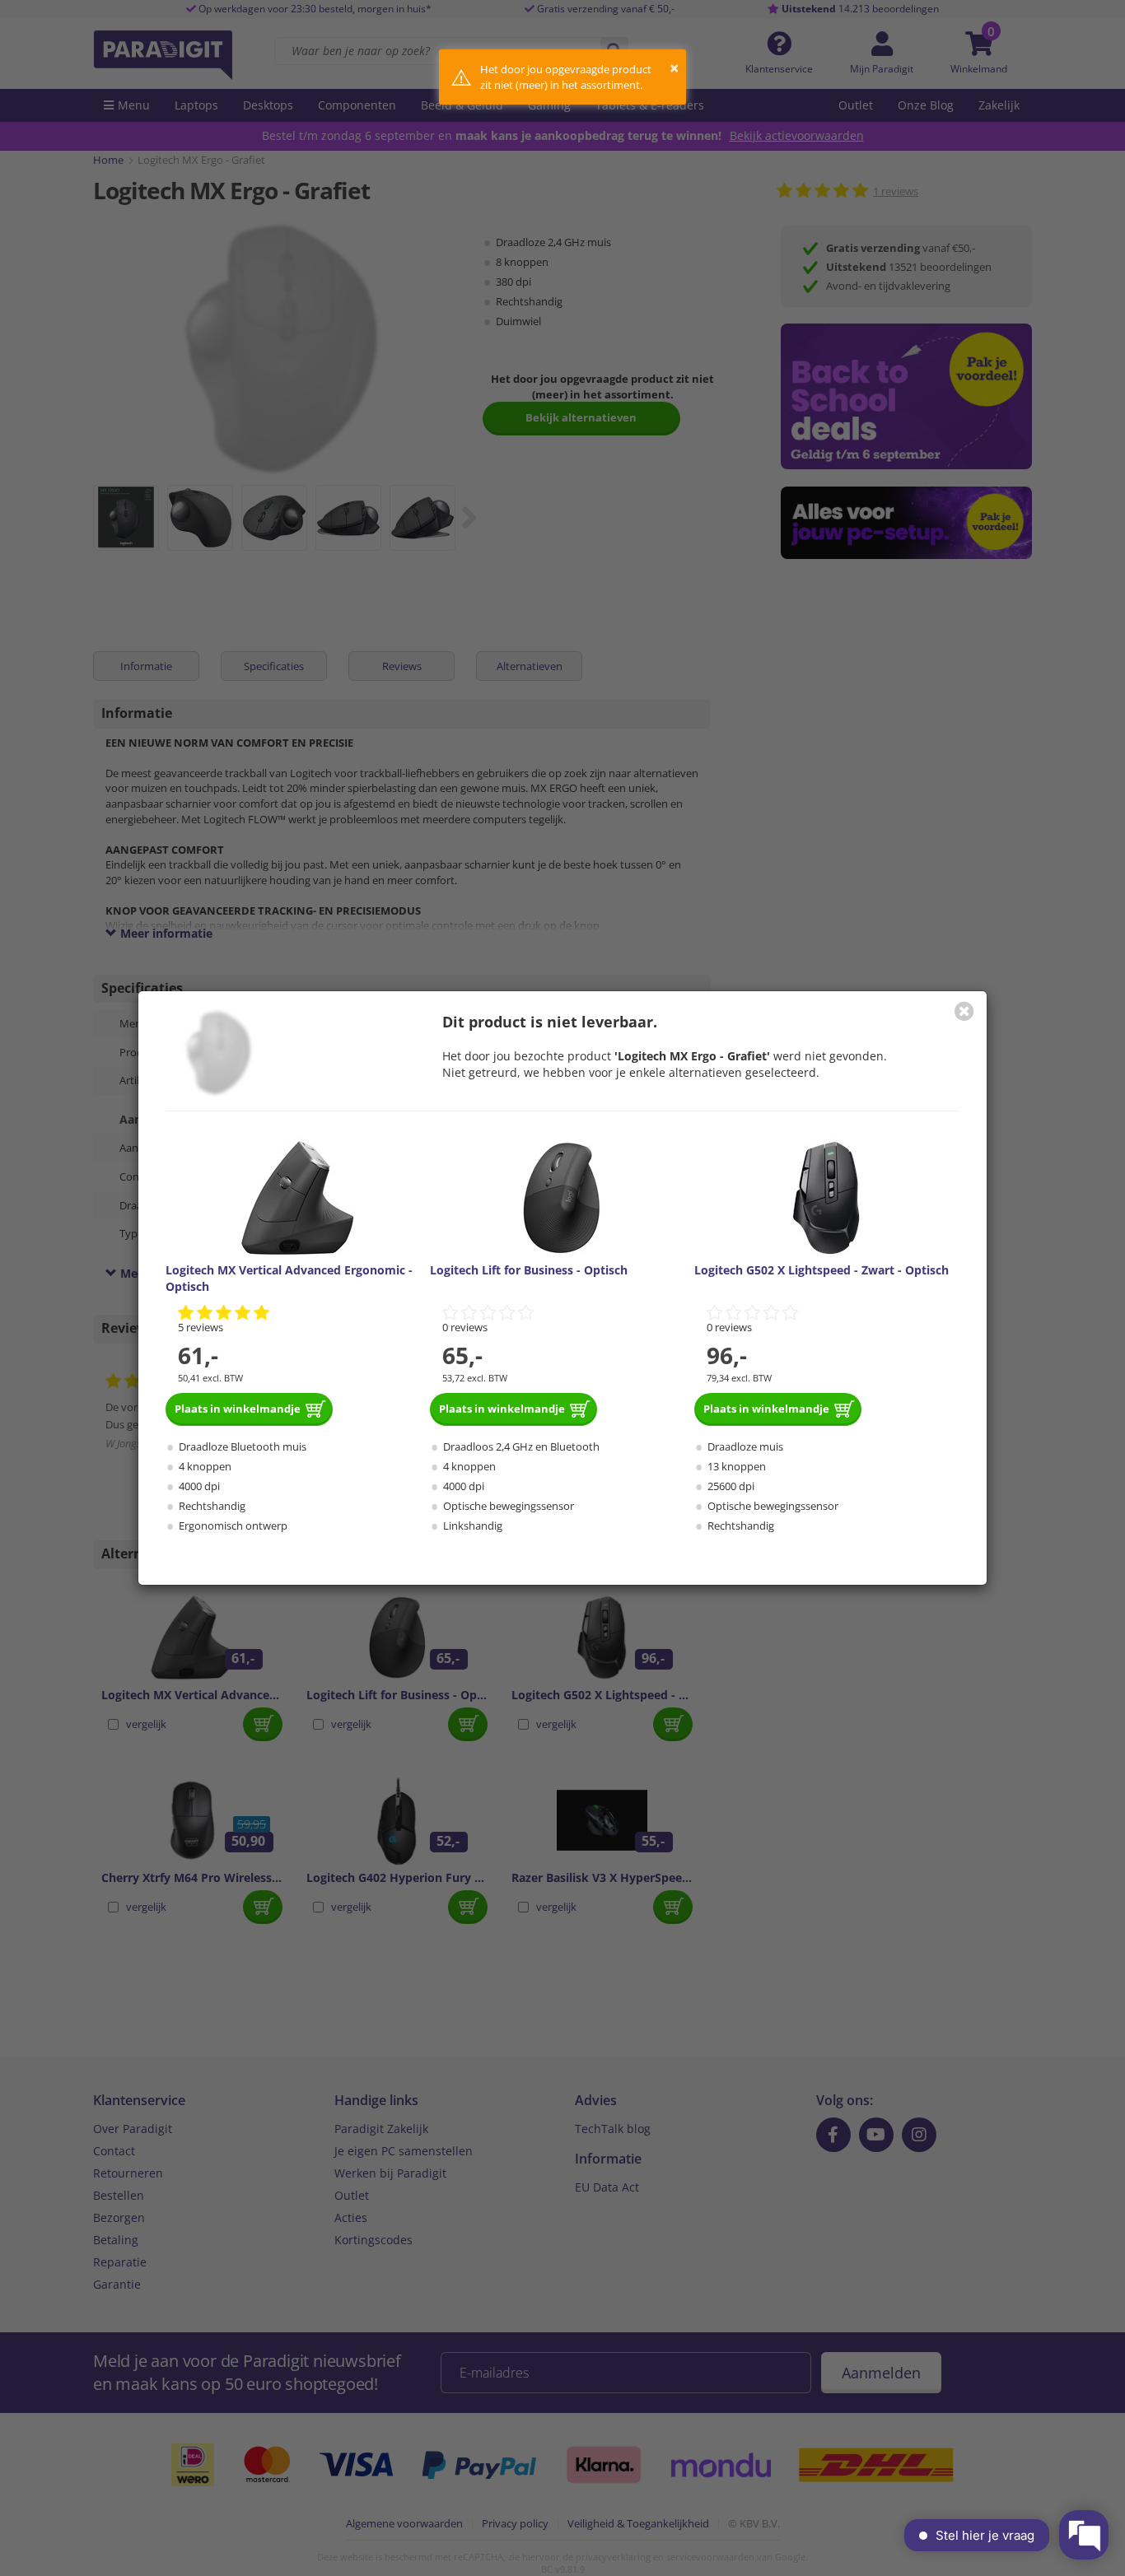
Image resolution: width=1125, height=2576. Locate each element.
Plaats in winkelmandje (238, 1409)
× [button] (674, 68)
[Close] (964, 1011)
